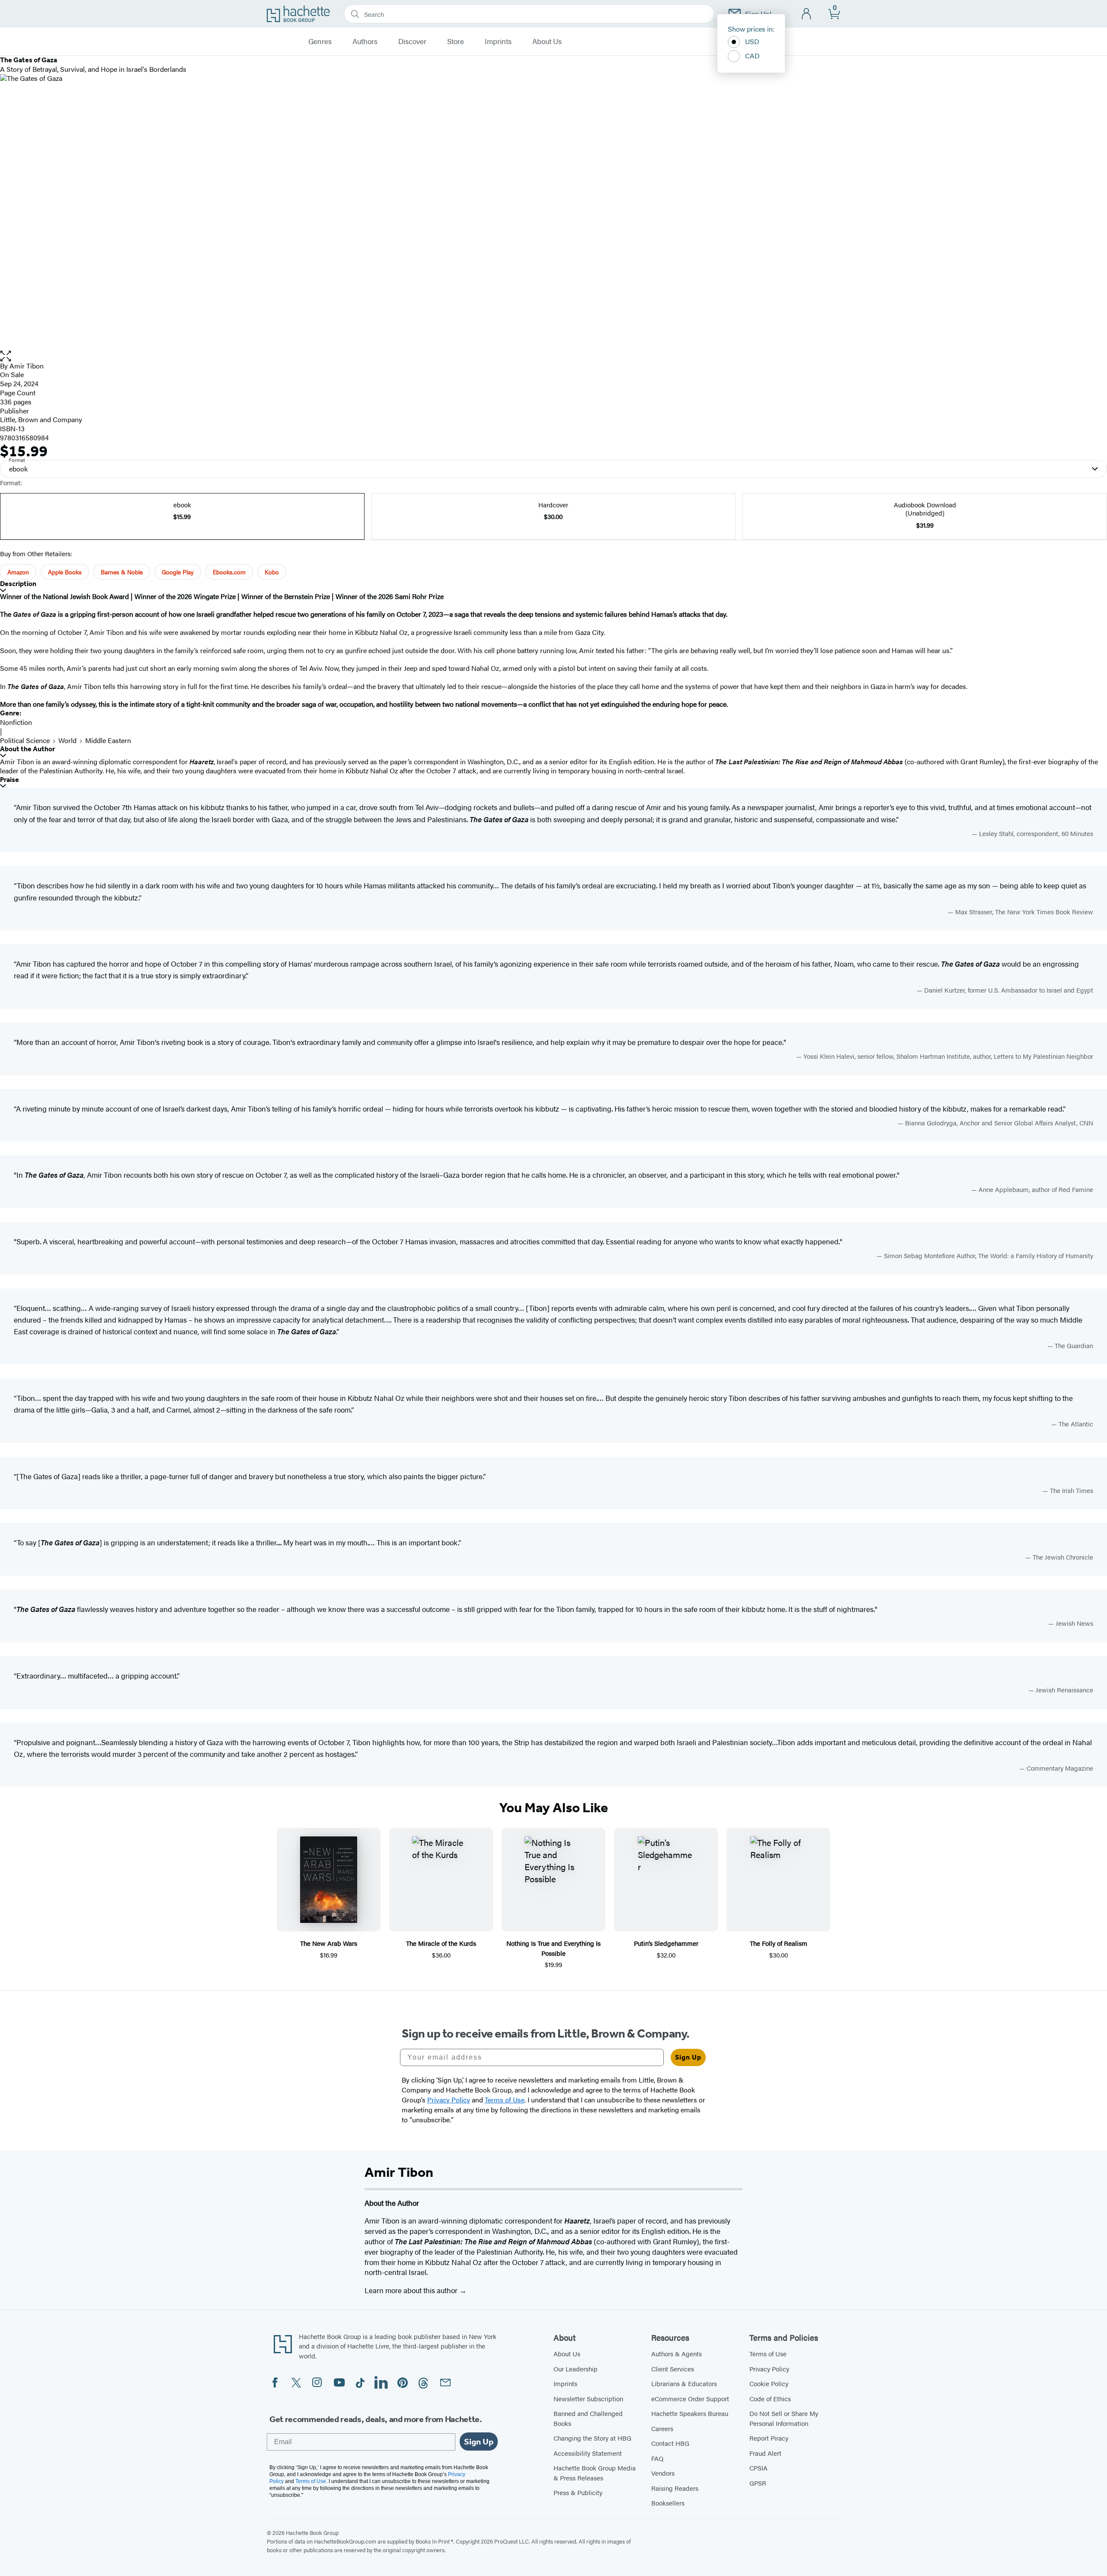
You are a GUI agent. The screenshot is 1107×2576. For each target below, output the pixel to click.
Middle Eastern (108, 740)
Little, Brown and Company (41, 419)
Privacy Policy (769, 2369)
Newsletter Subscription (588, 2398)
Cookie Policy (769, 2383)
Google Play (178, 572)
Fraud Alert (765, 2453)
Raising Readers (675, 2488)
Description (18, 584)
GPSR (758, 2483)
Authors (365, 42)
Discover (412, 42)
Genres (320, 42)
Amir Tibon (27, 366)
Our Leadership (576, 2369)
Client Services (673, 2369)
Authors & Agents (677, 2353)
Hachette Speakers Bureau (690, 2413)
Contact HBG (670, 2443)
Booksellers (668, 2503)
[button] (553, 356)
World (67, 740)
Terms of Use (768, 2353)
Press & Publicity (578, 2492)
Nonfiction (16, 722)
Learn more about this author (412, 2290)
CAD (752, 56)
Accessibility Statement (588, 2453)
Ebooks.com (229, 572)
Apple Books (65, 572)
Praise (10, 780)
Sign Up (688, 2057)
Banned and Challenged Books (588, 2418)
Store (456, 42)
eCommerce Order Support (690, 2398)
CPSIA (758, 2468)
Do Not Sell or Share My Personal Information (784, 2418)
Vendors (663, 2473)
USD (752, 41)
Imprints (498, 42)
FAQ (657, 2458)
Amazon (18, 572)
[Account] (807, 14)
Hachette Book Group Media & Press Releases (595, 2473)
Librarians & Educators (684, 2383)
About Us (547, 42)
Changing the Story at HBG (592, 2438)
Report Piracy (769, 2438)
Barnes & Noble (122, 572)
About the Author (27, 749)
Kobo (272, 572)
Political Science (25, 740)
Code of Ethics (770, 2398)
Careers (662, 2428)
